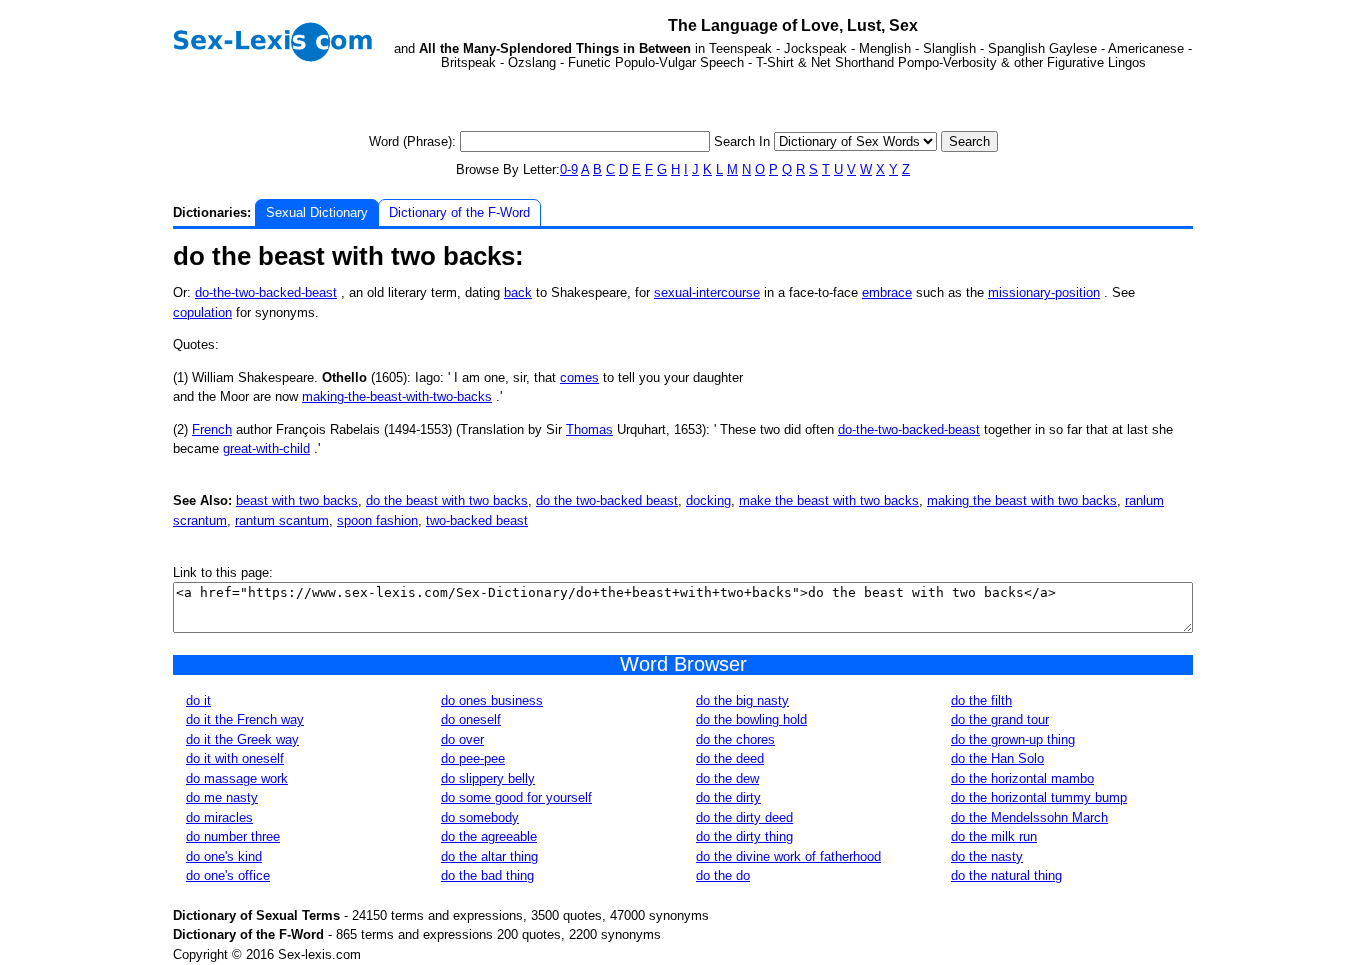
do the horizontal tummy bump (1039, 797)
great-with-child (266, 448)
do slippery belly (488, 778)
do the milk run (994, 836)
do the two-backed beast (607, 500)
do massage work (237, 778)
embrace (887, 292)
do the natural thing (1006, 875)
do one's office (228, 875)
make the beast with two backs (829, 500)
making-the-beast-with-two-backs (397, 396)
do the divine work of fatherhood (788, 856)
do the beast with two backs (447, 500)
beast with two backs (297, 500)
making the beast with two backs (1022, 500)
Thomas (589, 429)
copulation (202, 312)
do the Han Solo (997, 758)
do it (198, 700)
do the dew (727, 778)
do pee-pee (473, 758)
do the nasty (987, 856)
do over (462, 739)
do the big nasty (742, 700)
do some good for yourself (516, 797)
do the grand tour (1000, 719)
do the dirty (728, 797)
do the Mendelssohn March (1029, 817)
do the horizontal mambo (1022, 778)
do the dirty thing (744, 836)
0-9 (569, 169)
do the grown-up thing (1013, 739)
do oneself (471, 719)
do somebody (480, 817)
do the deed (730, 758)
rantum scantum (282, 520)
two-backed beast (477, 520)
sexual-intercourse (707, 292)
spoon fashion (377, 520)
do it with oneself (235, 758)
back (518, 292)
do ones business (492, 700)
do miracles (219, 817)
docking (708, 500)
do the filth (981, 700)
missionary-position (1044, 292)
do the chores (735, 739)
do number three (233, 836)
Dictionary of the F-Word (459, 212)
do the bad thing (487, 875)
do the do (723, 875)
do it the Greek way (242, 739)
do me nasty (222, 797)
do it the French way (245, 719)
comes (579, 377)
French (212, 429)
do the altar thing (489, 856)
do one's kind (224, 856)
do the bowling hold (751, 719)
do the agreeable (489, 836)
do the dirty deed (744, 817)
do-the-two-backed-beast (266, 292)
